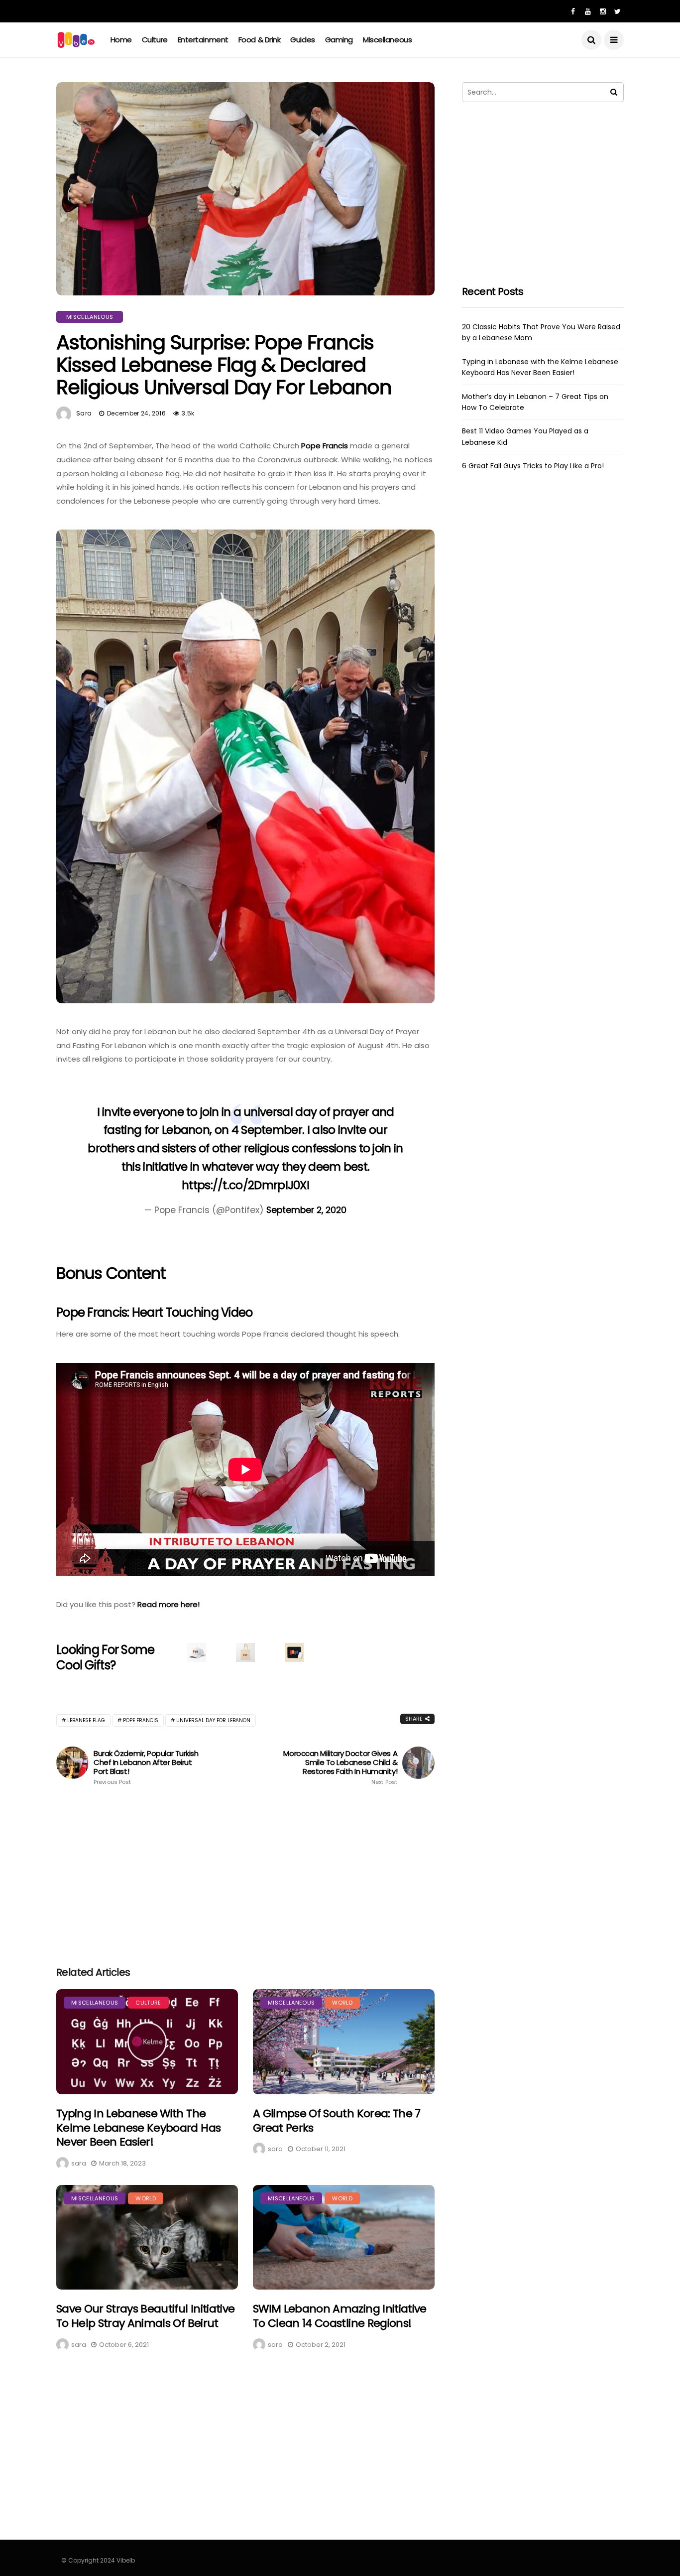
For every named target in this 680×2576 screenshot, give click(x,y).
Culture (155, 40)
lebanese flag (86, 1720)
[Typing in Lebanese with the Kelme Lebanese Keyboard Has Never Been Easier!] (147, 2042)
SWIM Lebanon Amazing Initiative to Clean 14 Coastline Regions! (340, 2316)
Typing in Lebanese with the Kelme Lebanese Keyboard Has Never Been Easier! (138, 2128)
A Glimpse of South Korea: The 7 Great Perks (337, 2121)
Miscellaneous (387, 40)
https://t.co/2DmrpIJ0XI (245, 1185)
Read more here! (169, 1604)
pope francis (141, 1720)
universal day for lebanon (213, 1720)
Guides (302, 40)
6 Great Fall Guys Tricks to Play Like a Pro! (533, 466)
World (342, 2003)
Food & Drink (260, 40)
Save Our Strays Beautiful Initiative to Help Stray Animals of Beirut (145, 2316)
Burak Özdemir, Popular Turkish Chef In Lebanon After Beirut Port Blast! (146, 1767)
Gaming (339, 40)
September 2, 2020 (306, 1210)
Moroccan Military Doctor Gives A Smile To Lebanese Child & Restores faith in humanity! (340, 1767)
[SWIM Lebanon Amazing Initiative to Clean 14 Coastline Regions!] (344, 2237)
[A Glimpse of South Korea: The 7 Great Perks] (344, 2042)
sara (84, 413)
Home (121, 40)
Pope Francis (325, 446)
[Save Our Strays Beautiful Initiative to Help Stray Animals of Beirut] (147, 2237)
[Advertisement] (245, 1873)
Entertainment (203, 40)
